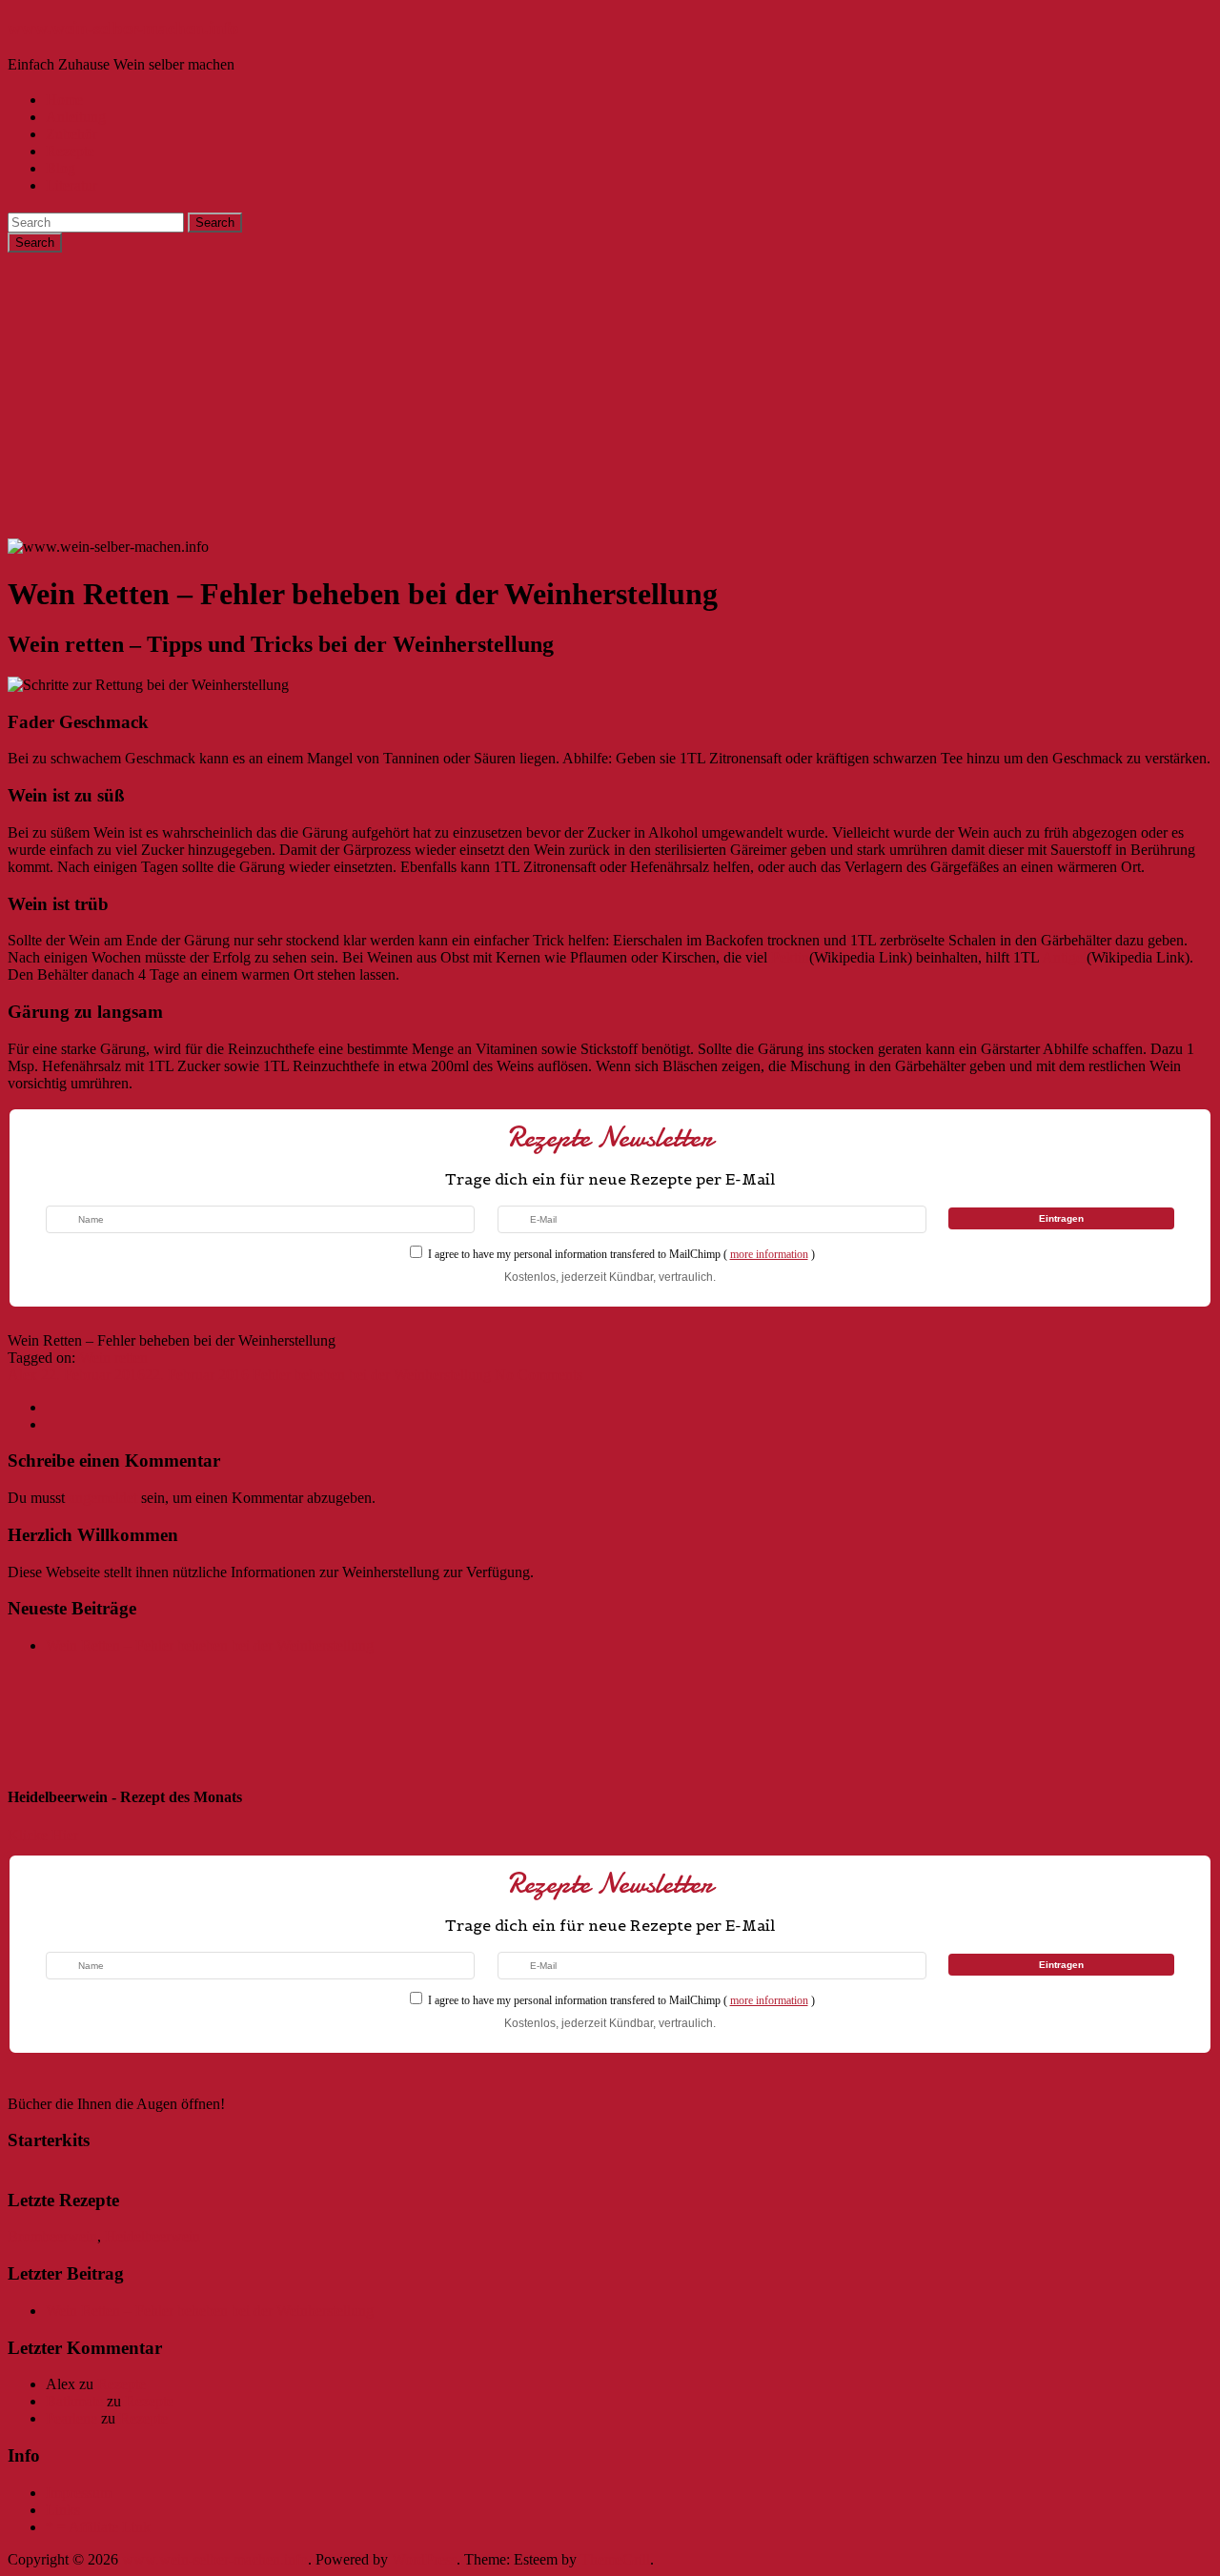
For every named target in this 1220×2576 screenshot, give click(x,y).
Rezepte (70, 151)
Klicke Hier (43, 1835)
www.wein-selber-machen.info (123, 28)
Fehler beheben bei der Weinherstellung (372, 1375)
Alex (22, 1375)
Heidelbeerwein (152, 2236)
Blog (61, 168)
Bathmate (74, 2401)
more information (769, 1254)
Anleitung (76, 117)
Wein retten (113, 1358)
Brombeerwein (52, 2236)
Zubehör (71, 134)
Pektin (790, 957)
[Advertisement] (610, 396)
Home (64, 100)
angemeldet (103, 1498)
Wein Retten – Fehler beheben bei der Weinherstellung (210, 1645)
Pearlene (71, 2418)
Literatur (71, 185)
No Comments (539, 1375)
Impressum (79, 2493)
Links (63, 2510)
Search (215, 223)
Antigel (1064, 957)
